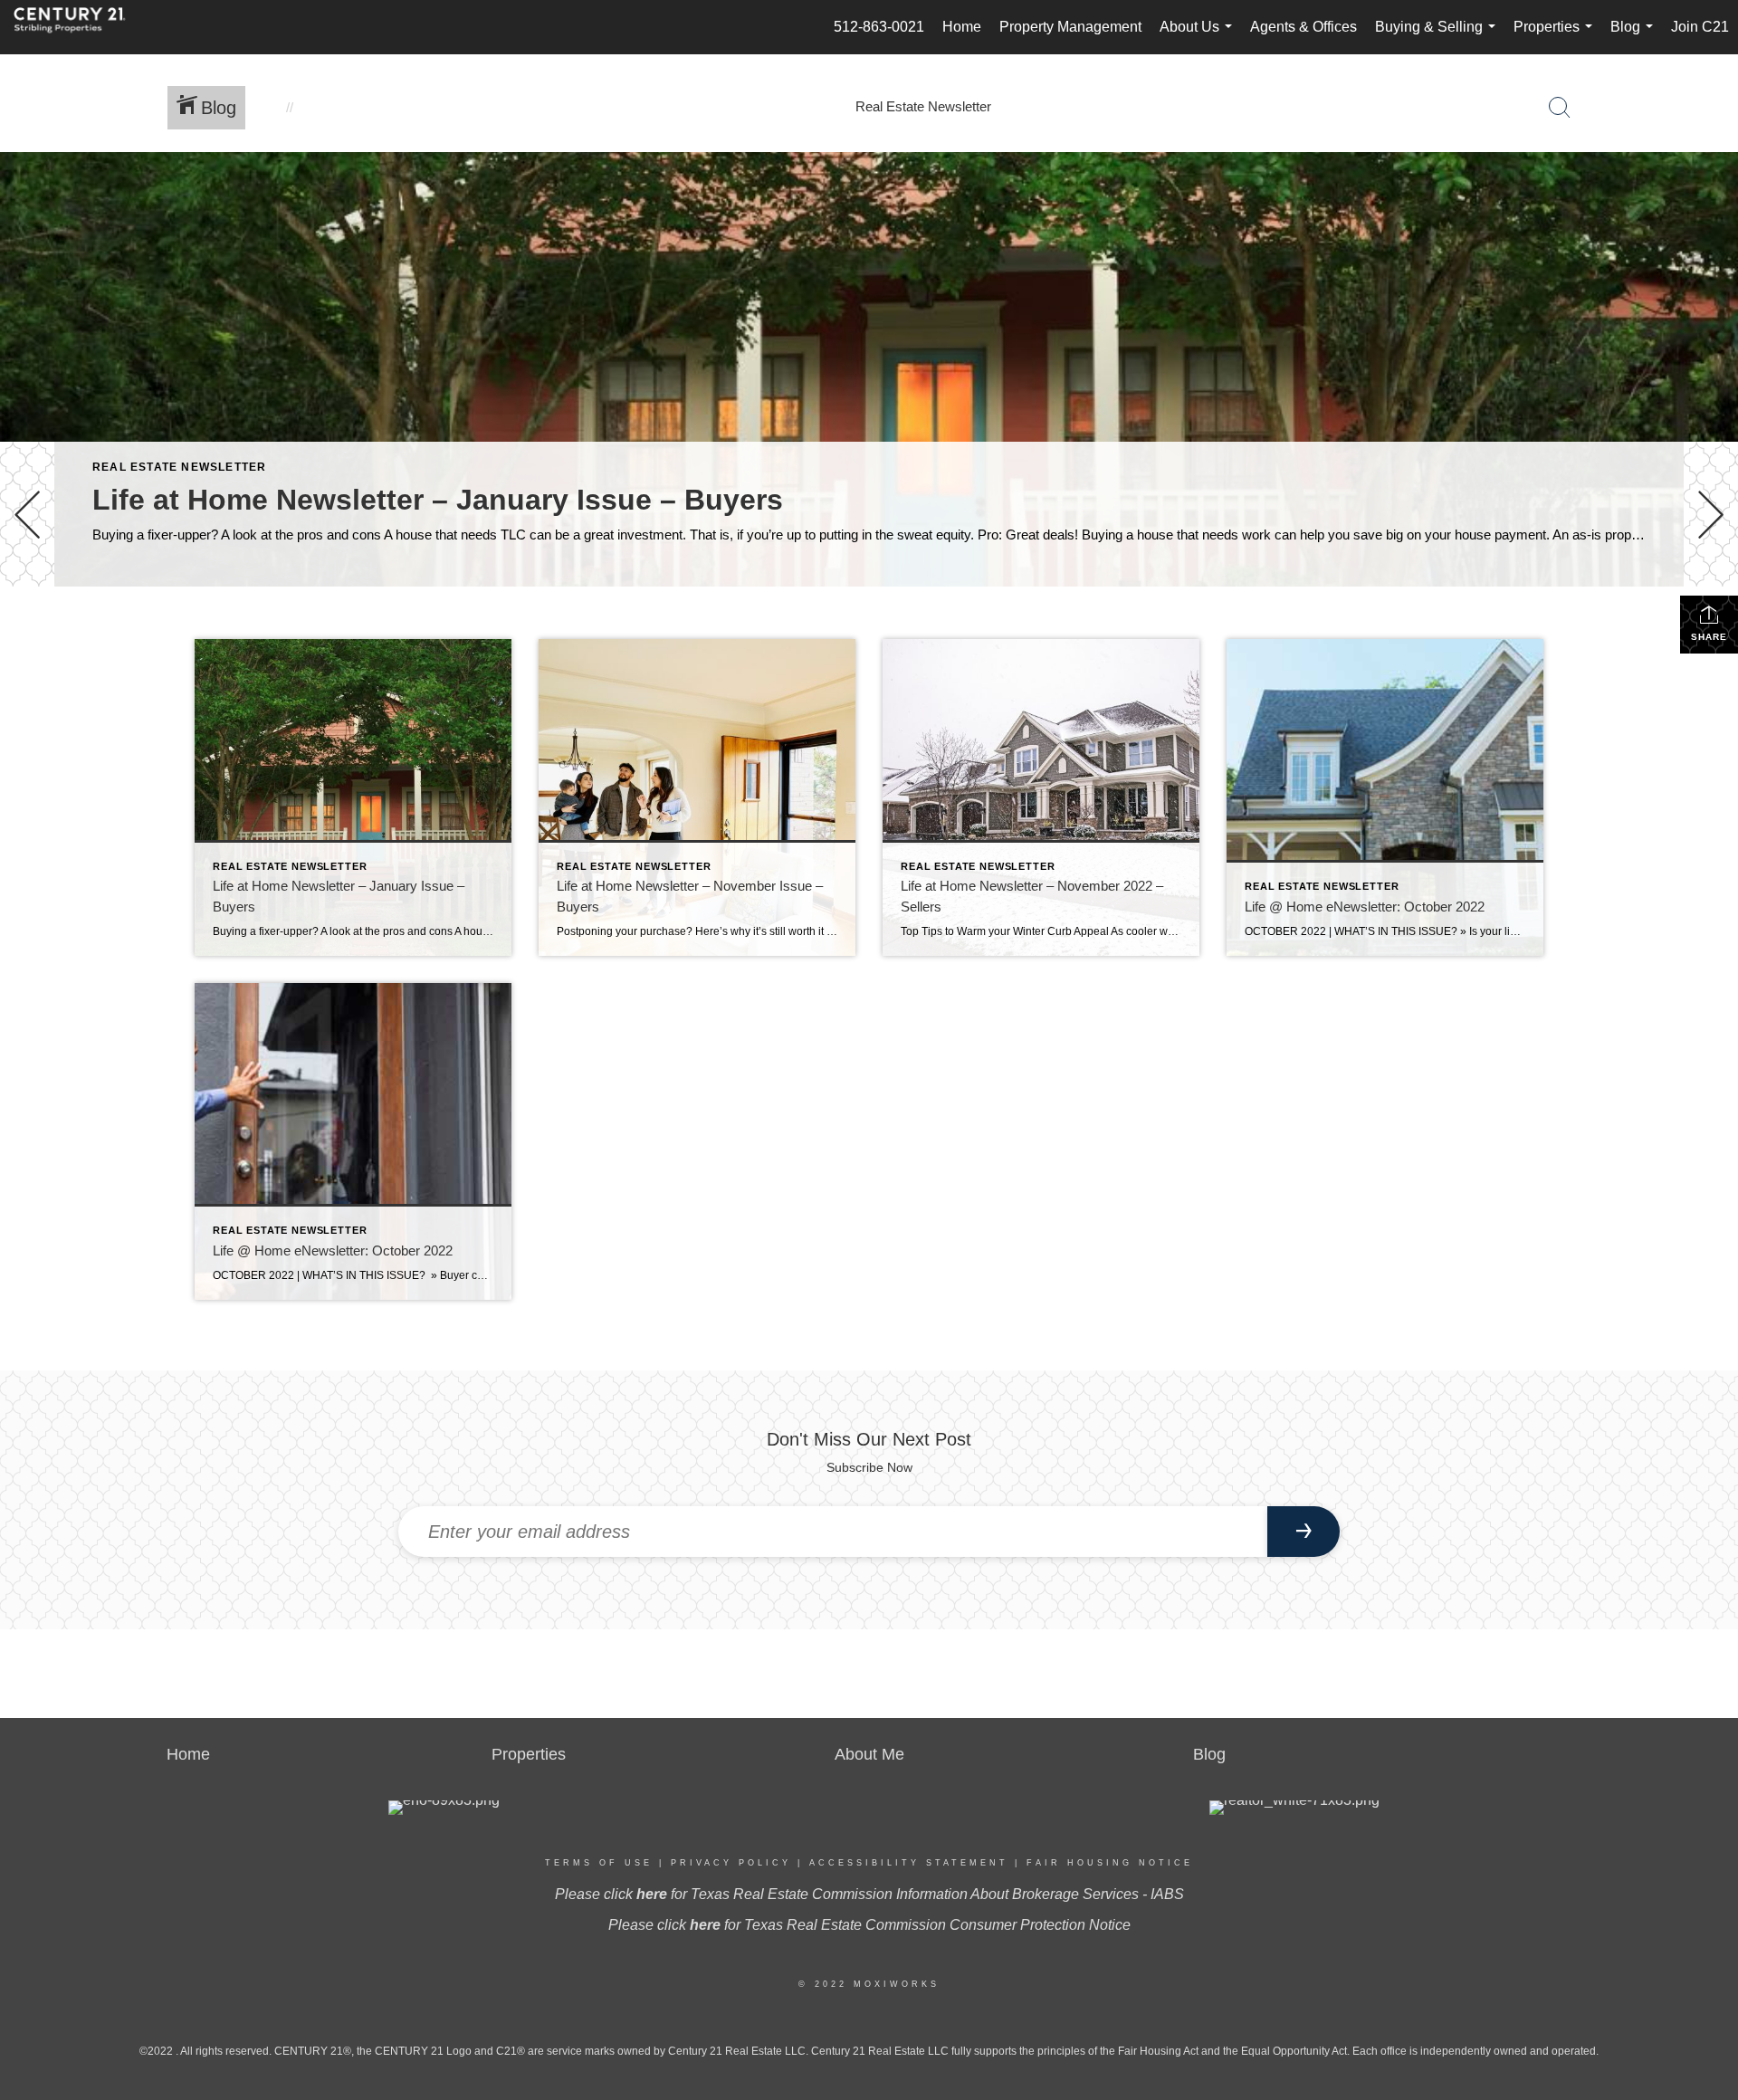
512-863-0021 (879, 27)
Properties (1557, 37)
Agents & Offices (1303, 27)
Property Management (1070, 27)
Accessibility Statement (909, 1863)
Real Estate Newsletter (179, 467)
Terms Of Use (599, 1863)
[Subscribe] (1303, 1532)
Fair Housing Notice (1110, 1863)
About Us (1199, 37)
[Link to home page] (79, 27)
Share (1709, 637)
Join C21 (1700, 27)
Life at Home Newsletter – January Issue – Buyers (438, 500)
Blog (1635, 37)
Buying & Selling (1439, 37)
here (652, 1894)
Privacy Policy (731, 1863)
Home (962, 27)
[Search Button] (1560, 108)
